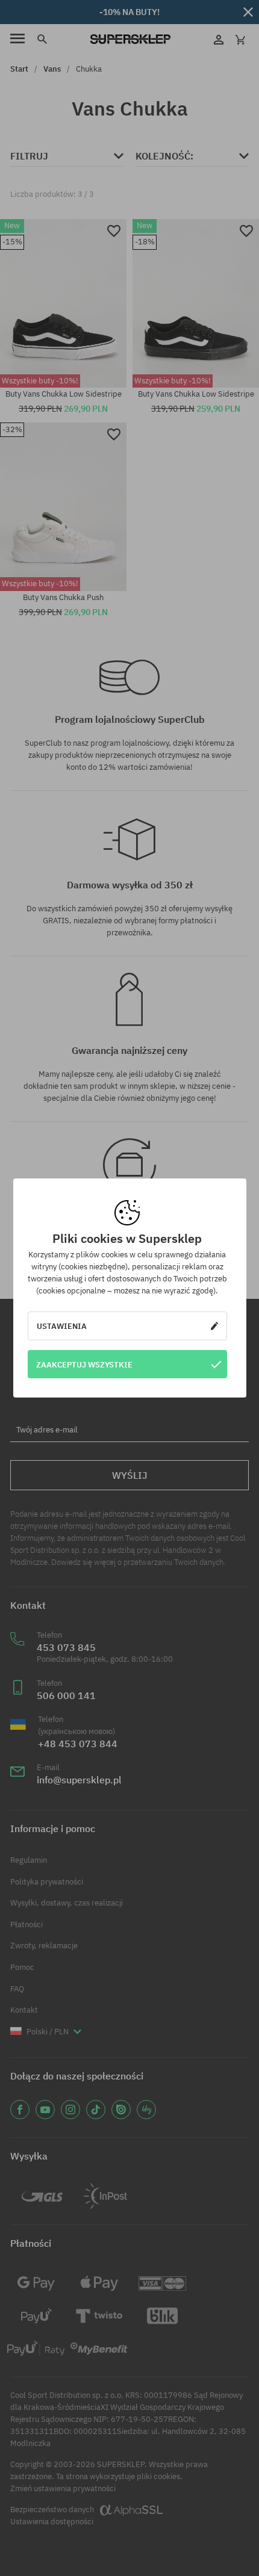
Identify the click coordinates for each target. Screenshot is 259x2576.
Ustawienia (62, 1326)
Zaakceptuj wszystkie (84, 1364)
